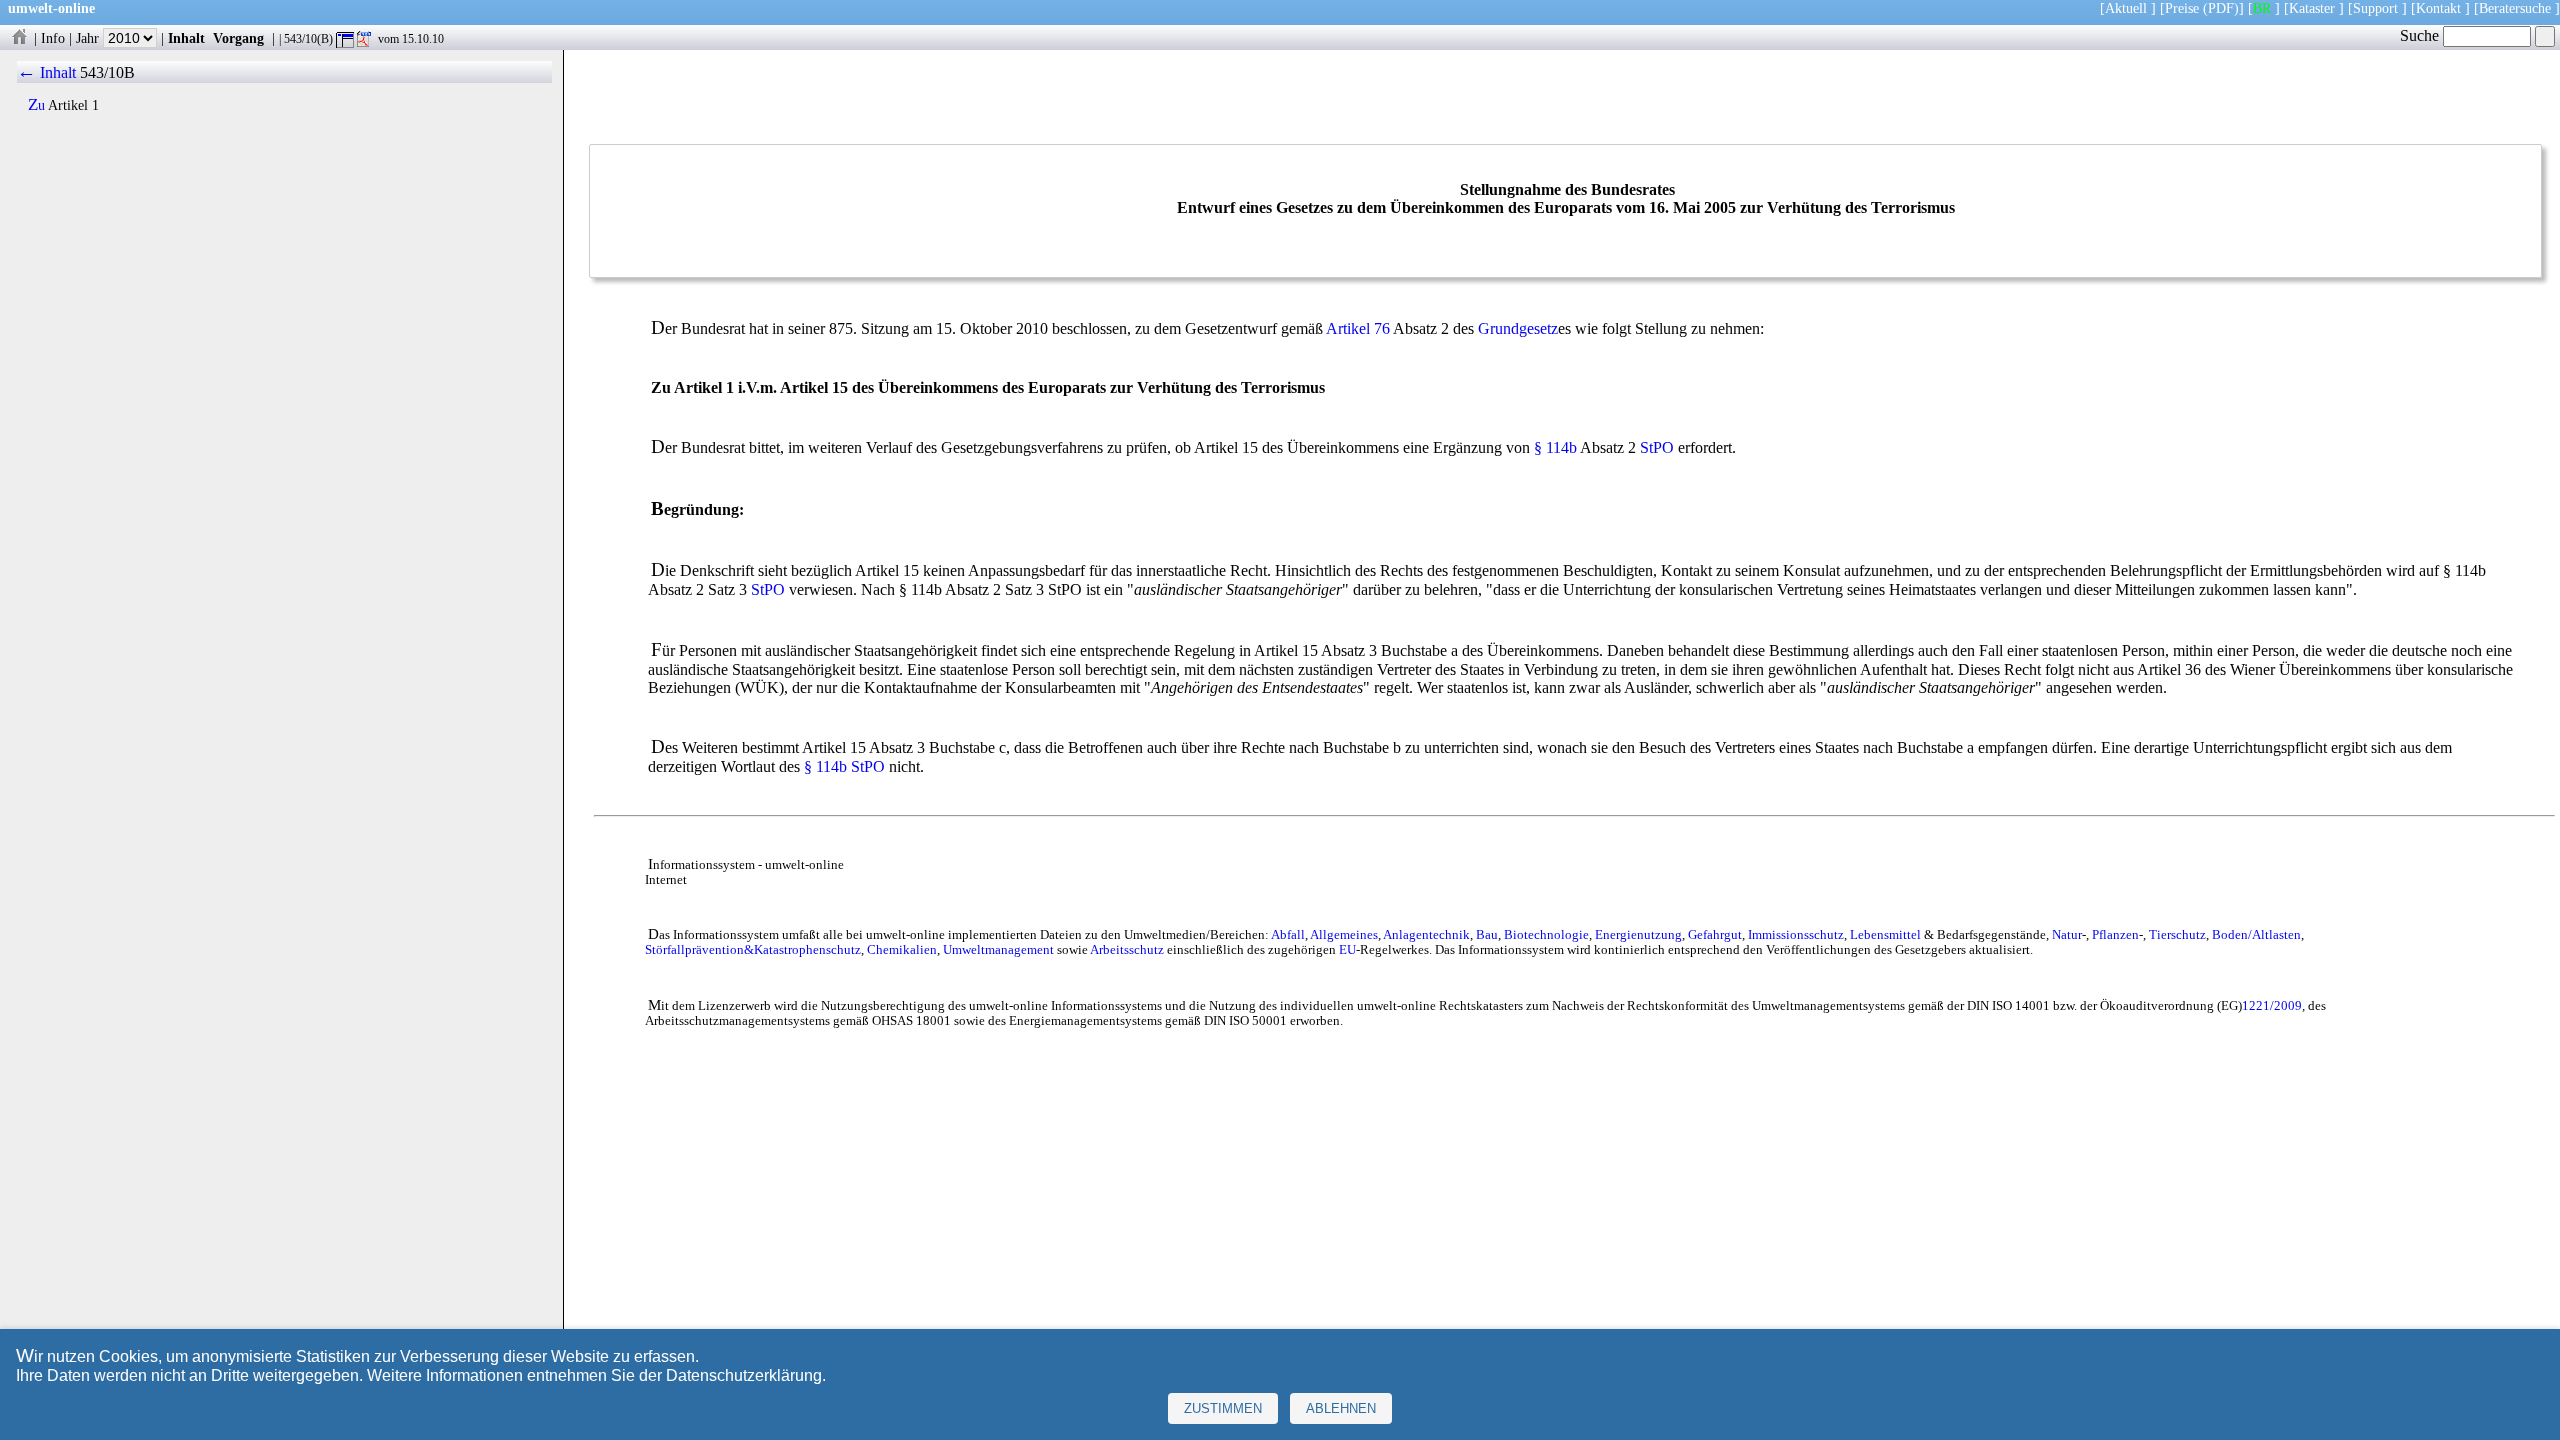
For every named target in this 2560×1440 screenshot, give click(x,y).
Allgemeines (1344, 935)
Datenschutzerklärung (744, 1375)
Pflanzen (2115, 935)
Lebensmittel (1885, 935)
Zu (36, 105)
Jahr (89, 38)
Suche (2421, 35)
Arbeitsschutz (1127, 950)
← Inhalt (46, 72)
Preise (2182, 8)
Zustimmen (1223, 1408)
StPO (1657, 447)
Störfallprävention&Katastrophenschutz (753, 950)
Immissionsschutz (1796, 935)
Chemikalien (902, 950)
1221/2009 (2272, 1006)
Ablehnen (1341, 1408)
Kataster (2312, 8)
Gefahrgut (1715, 935)
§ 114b (1555, 447)
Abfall (1288, 935)
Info (53, 38)
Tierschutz (2177, 935)
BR (2262, 8)
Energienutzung (1638, 935)
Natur (2067, 935)
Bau (1487, 935)
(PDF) (2221, 8)
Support (2375, 8)
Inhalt (186, 38)
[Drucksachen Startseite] (19, 38)
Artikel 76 (1358, 328)
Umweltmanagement (998, 950)
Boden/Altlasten (2256, 935)
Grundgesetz (1518, 328)
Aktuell (2126, 8)
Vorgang (238, 38)
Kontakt (2438, 8)
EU (1347, 950)
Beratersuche (2515, 8)
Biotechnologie (1546, 935)
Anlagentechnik (1426, 935)
